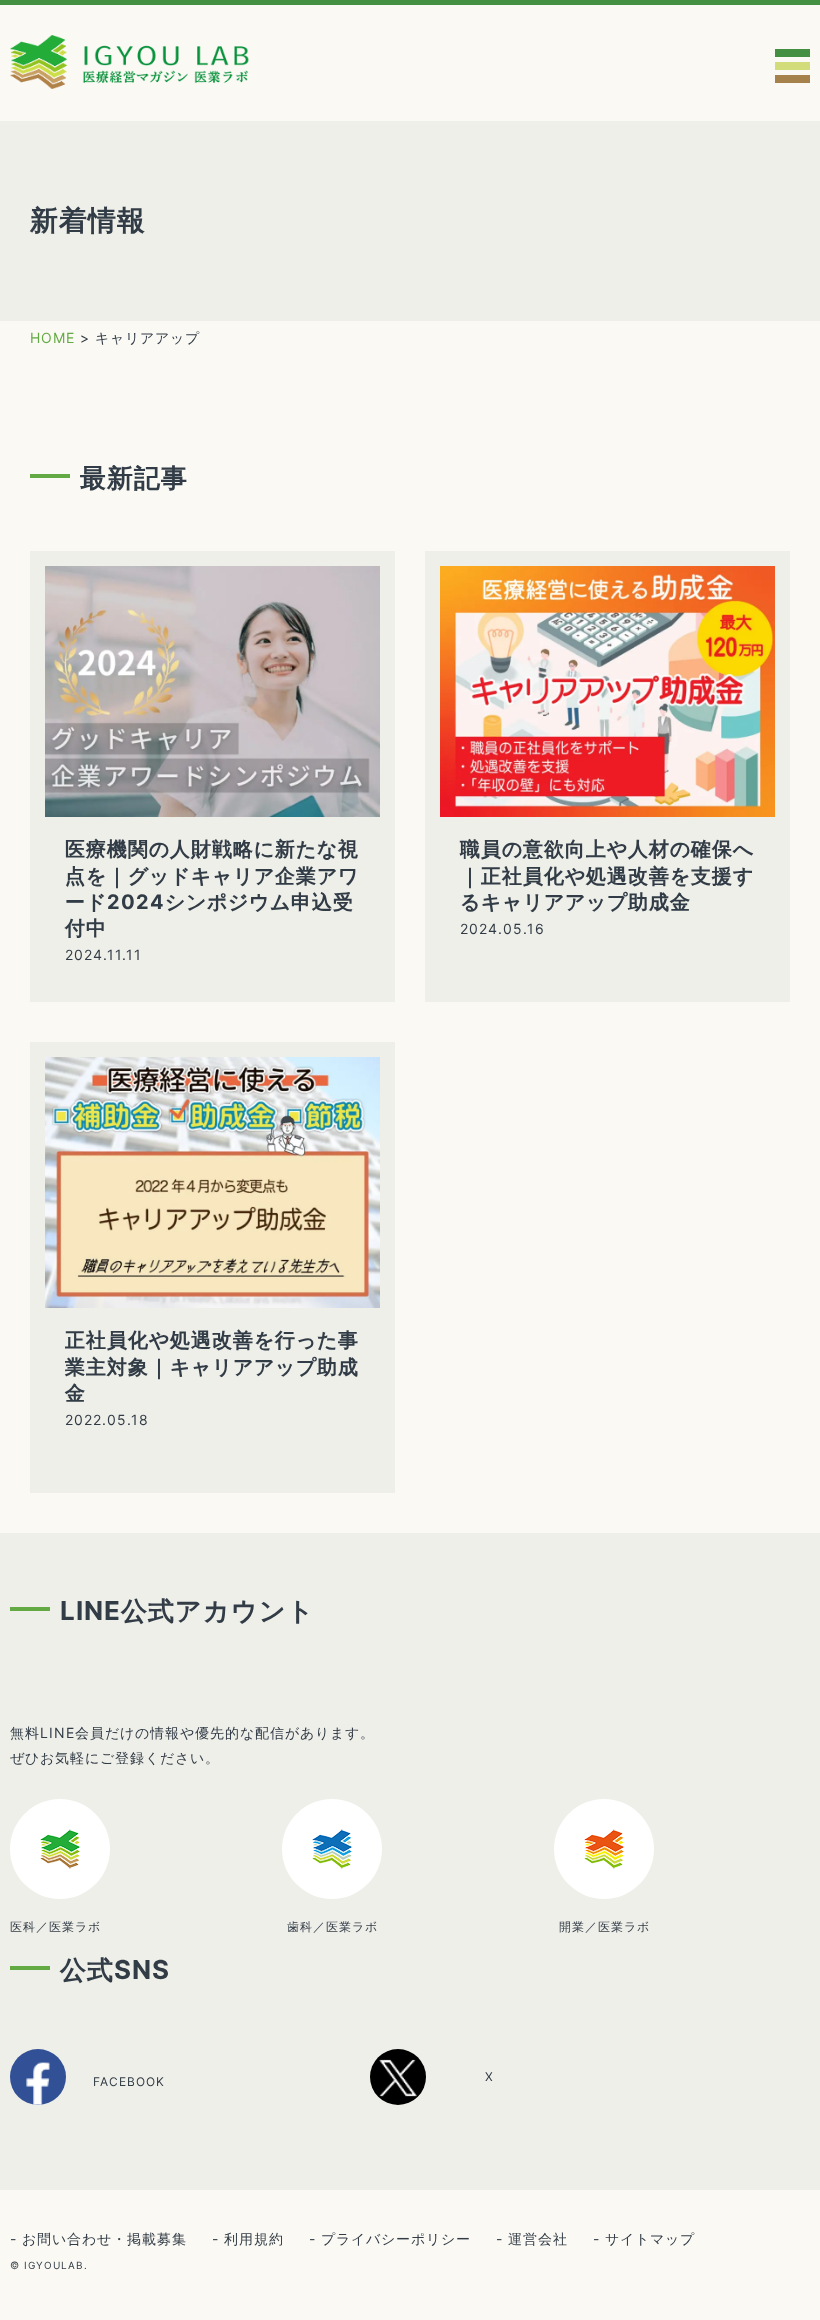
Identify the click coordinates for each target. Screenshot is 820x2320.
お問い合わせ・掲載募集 (104, 2238)
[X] (454, 2097)
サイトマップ (650, 2238)
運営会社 (538, 2238)
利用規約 (254, 2238)
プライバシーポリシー (396, 2238)
